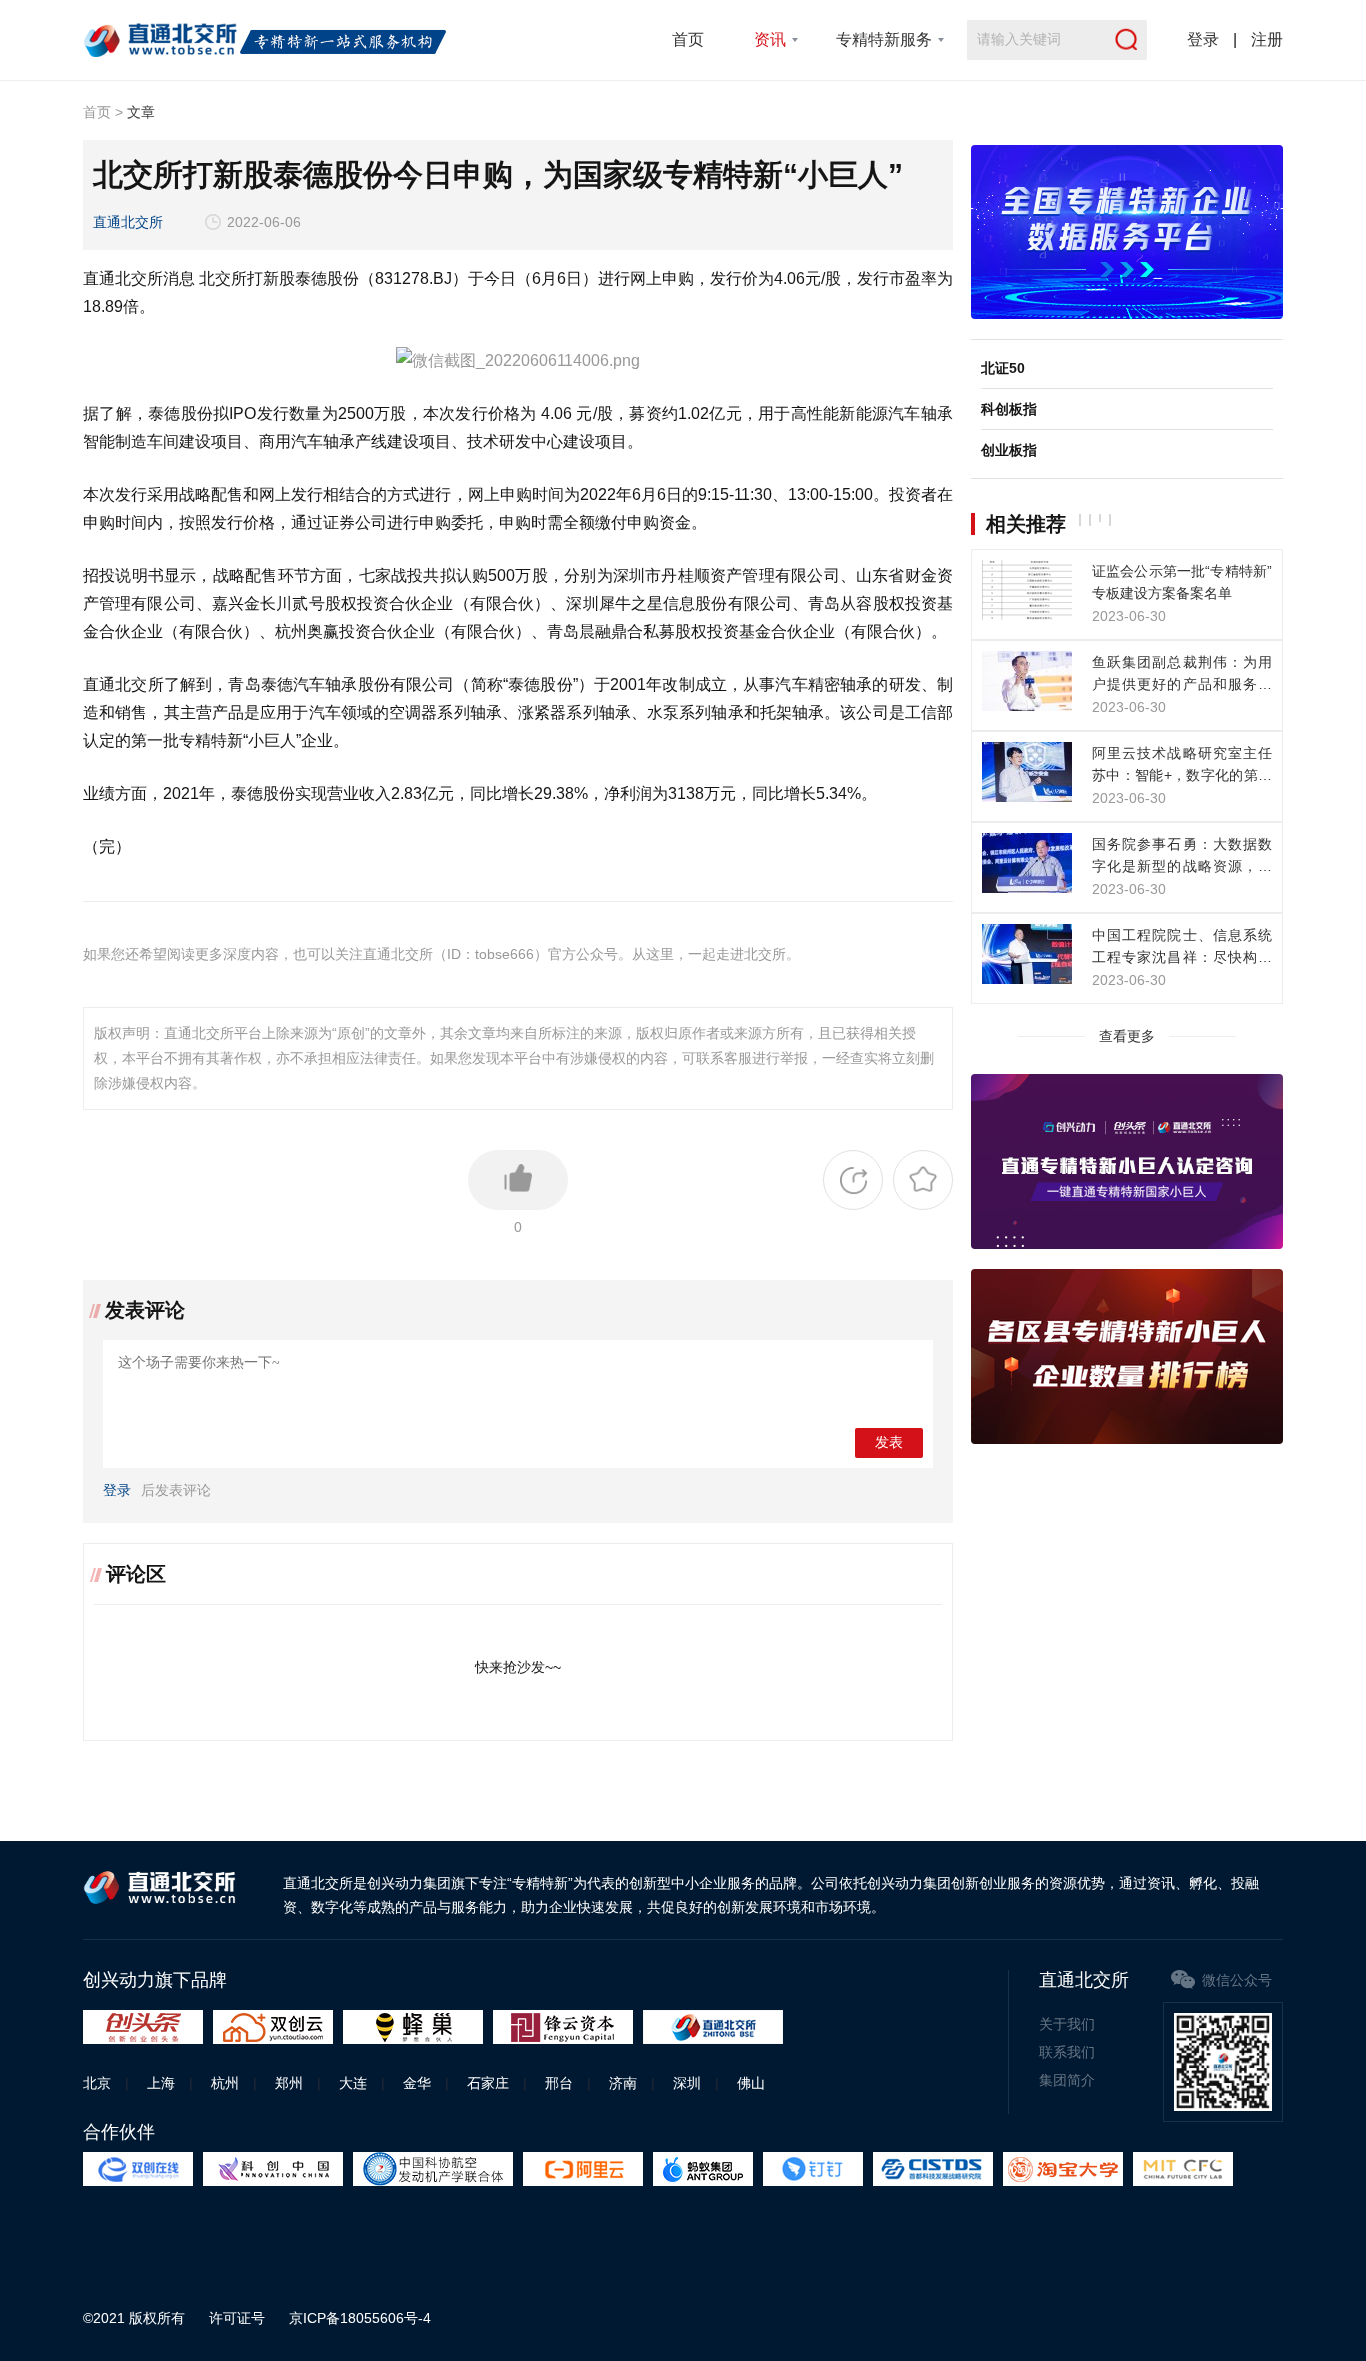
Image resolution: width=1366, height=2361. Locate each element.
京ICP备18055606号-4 (360, 2318)
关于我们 (1067, 2024)
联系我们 (1067, 2052)
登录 (1203, 39)
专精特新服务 (884, 39)
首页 (688, 39)
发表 (889, 1442)
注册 (1267, 39)
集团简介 (1067, 2080)
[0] (518, 1180)
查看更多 (1127, 1036)
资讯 (770, 39)
